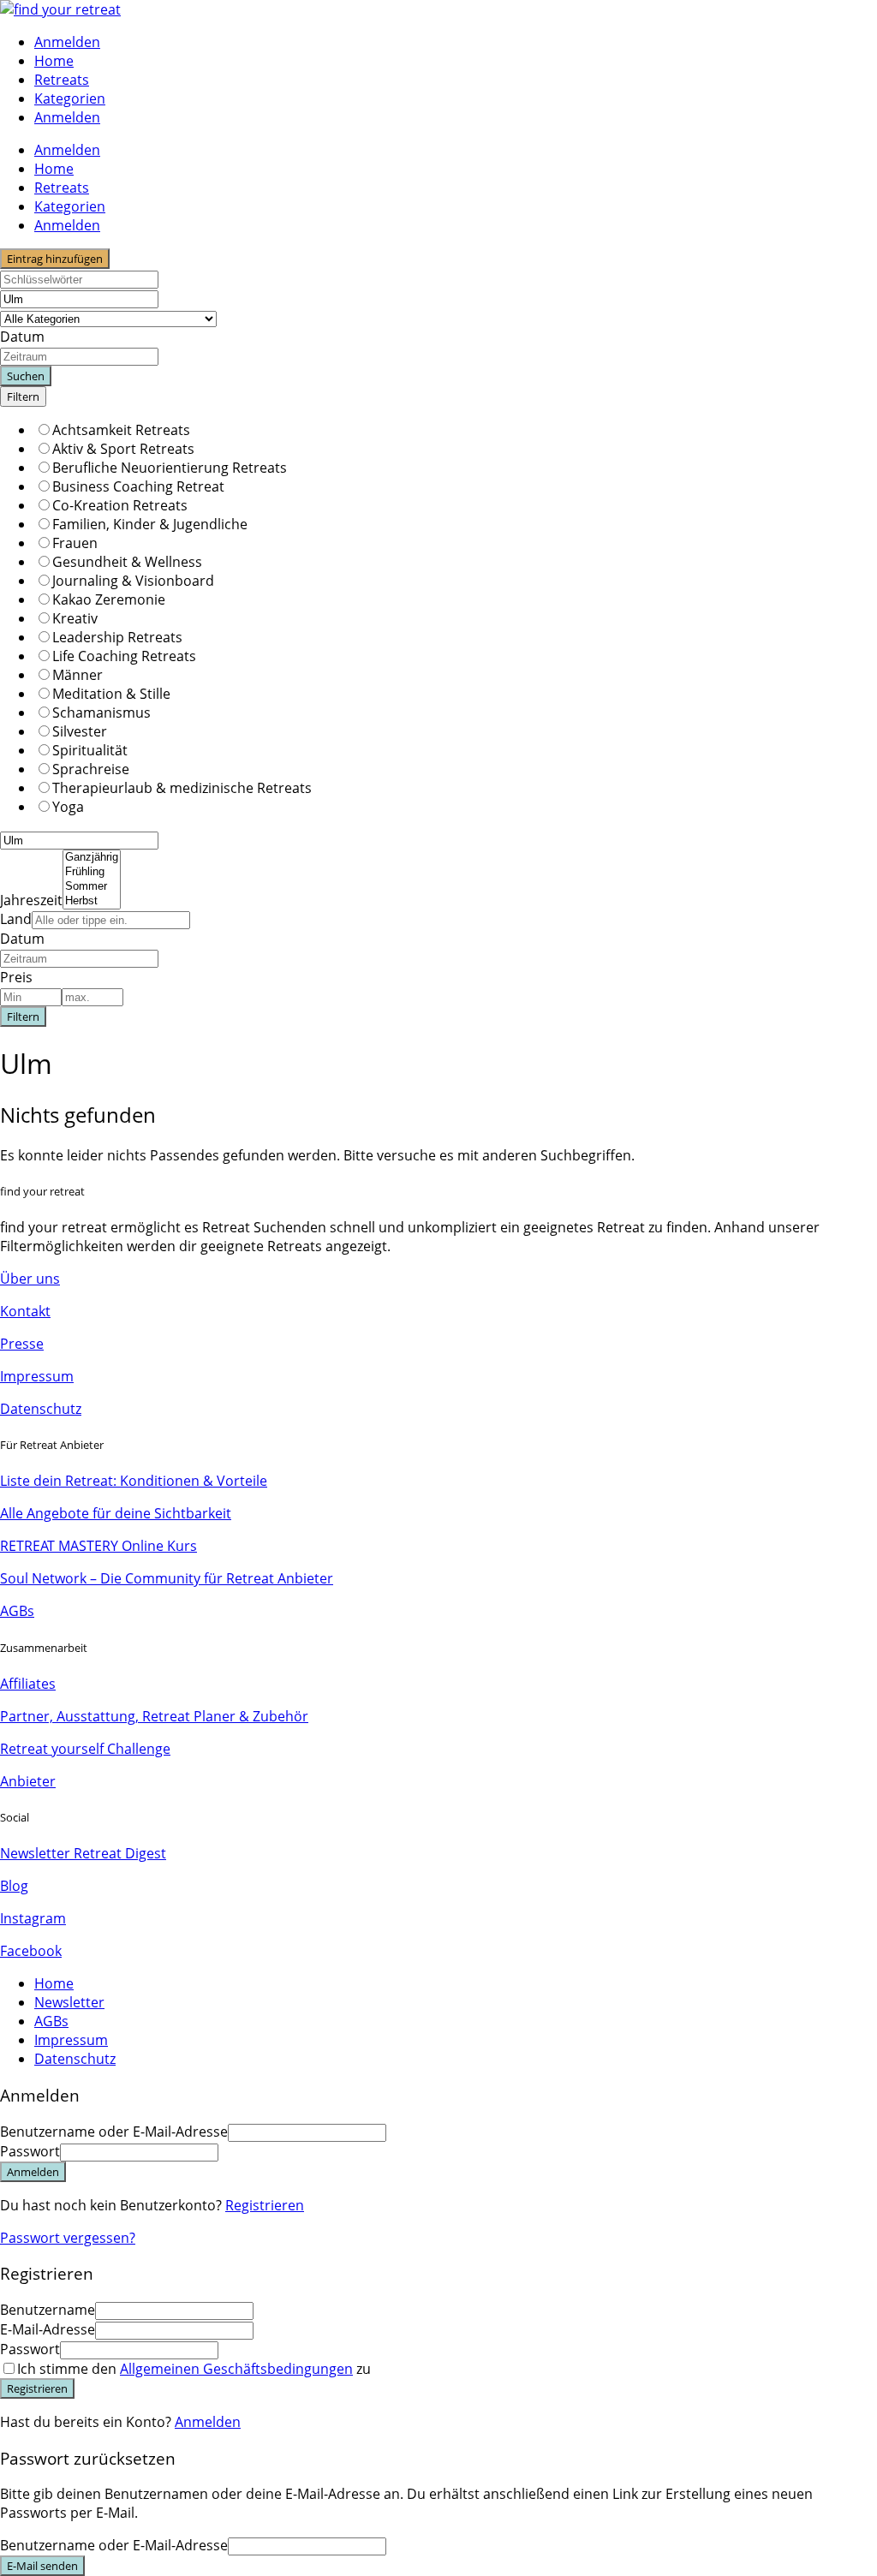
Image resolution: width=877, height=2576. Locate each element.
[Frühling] (92, 872)
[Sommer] (92, 887)
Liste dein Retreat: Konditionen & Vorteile (134, 1481)
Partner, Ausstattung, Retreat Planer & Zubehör (154, 1716)
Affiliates (28, 1684)
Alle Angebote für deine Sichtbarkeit (116, 1513)
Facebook (31, 1951)
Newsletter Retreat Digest (83, 1853)
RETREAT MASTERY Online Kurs (98, 1546)
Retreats (62, 80)
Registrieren (265, 2205)
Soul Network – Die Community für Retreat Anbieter (167, 1578)
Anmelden (208, 2422)
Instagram (33, 1918)
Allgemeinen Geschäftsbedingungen (236, 2369)
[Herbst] (92, 901)
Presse (22, 1344)
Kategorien (70, 98)
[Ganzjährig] (92, 858)
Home (54, 61)
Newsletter (69, 2002)
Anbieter (28, 1781)
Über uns (30, 1279)
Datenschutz (41, 1409)
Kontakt (25, 1311)
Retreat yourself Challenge (85, 1749)
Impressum (37, 1376)
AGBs (17, 1611)
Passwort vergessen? (68, 2238)
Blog (14, 1886)
